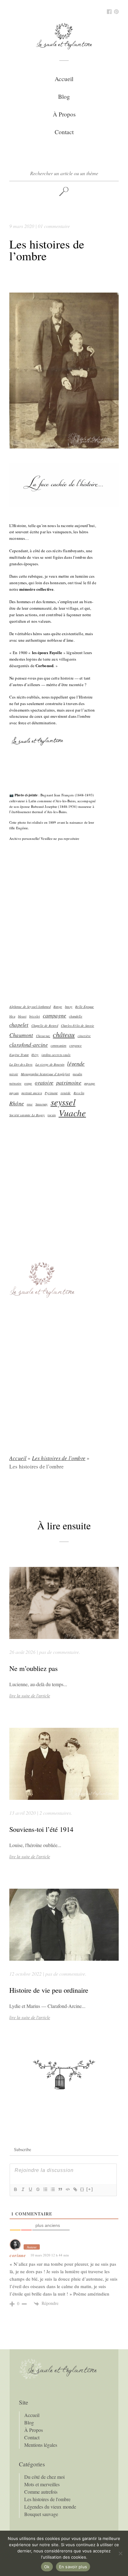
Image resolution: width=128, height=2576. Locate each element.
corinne (18, 2255)
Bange (58, 1007)
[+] (90, 2189)
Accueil (64, 79)
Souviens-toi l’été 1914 (41, 1829)
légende (76, 1063)
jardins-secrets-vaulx (56, 1055)
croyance (75, 1045)
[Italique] (23, 2189)
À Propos (64, 114)
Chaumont (21, 1035)
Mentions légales (41, 2445)
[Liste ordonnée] (45, 2189)
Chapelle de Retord (45, 1026)
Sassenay (41, 1104)
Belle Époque (85, 1007)
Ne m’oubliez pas (34, 1668)
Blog (64, 96)
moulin (77, 1074)
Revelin (79, 1093)
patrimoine (69, 1082)
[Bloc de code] (67, 2189)
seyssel (63, 1102)
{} (82, 2189)
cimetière (84, 1036)
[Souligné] (30, 2189)
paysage (90, 1083)
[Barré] (38, 2189)
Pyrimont (51, 1093)
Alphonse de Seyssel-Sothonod (30, 1007)
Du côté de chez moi (44, 2477)
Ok (47, 2567)
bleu (12, 1016)
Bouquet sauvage (41, 2514)
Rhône (17, 1103)
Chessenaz (43, 1036)
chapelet (19, 1025)
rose (30, 1104)
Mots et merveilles (42, 2484)
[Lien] (75, 2189)
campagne (55, 1015)
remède (66, 1093)
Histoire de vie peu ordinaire (49, 1990)
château (64, 1035)
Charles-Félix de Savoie (78, 1026)
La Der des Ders (21, 1064)
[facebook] (109, 12)
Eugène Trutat (19, 1055)
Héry (35, 1055)
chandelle (76, 1016)
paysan (14, 1093)
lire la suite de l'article (30, 1696)
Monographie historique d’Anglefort (45, 1074)
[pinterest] (116, 12)
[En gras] (15, 2189)
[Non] (120, 2553)
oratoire (44, 1082)
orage (28, 1083)
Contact (64, 132)
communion (59, 1045)
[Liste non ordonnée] (53, 2189)
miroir (14, 1074)
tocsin (52, 1115)
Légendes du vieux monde (50, 2507)
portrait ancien (32, 1093)
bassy (69, 1007)
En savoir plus (73, 2567)
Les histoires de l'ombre (59, 1458)
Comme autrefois (41, 2492)
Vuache (72, 1113)
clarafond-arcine (29, 1045)
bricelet (34, 1016)
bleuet (22, 1016)
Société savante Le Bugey (27, 1115)
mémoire (15, 1083)
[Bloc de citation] (60, 2189)
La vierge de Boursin (50, 1064)
